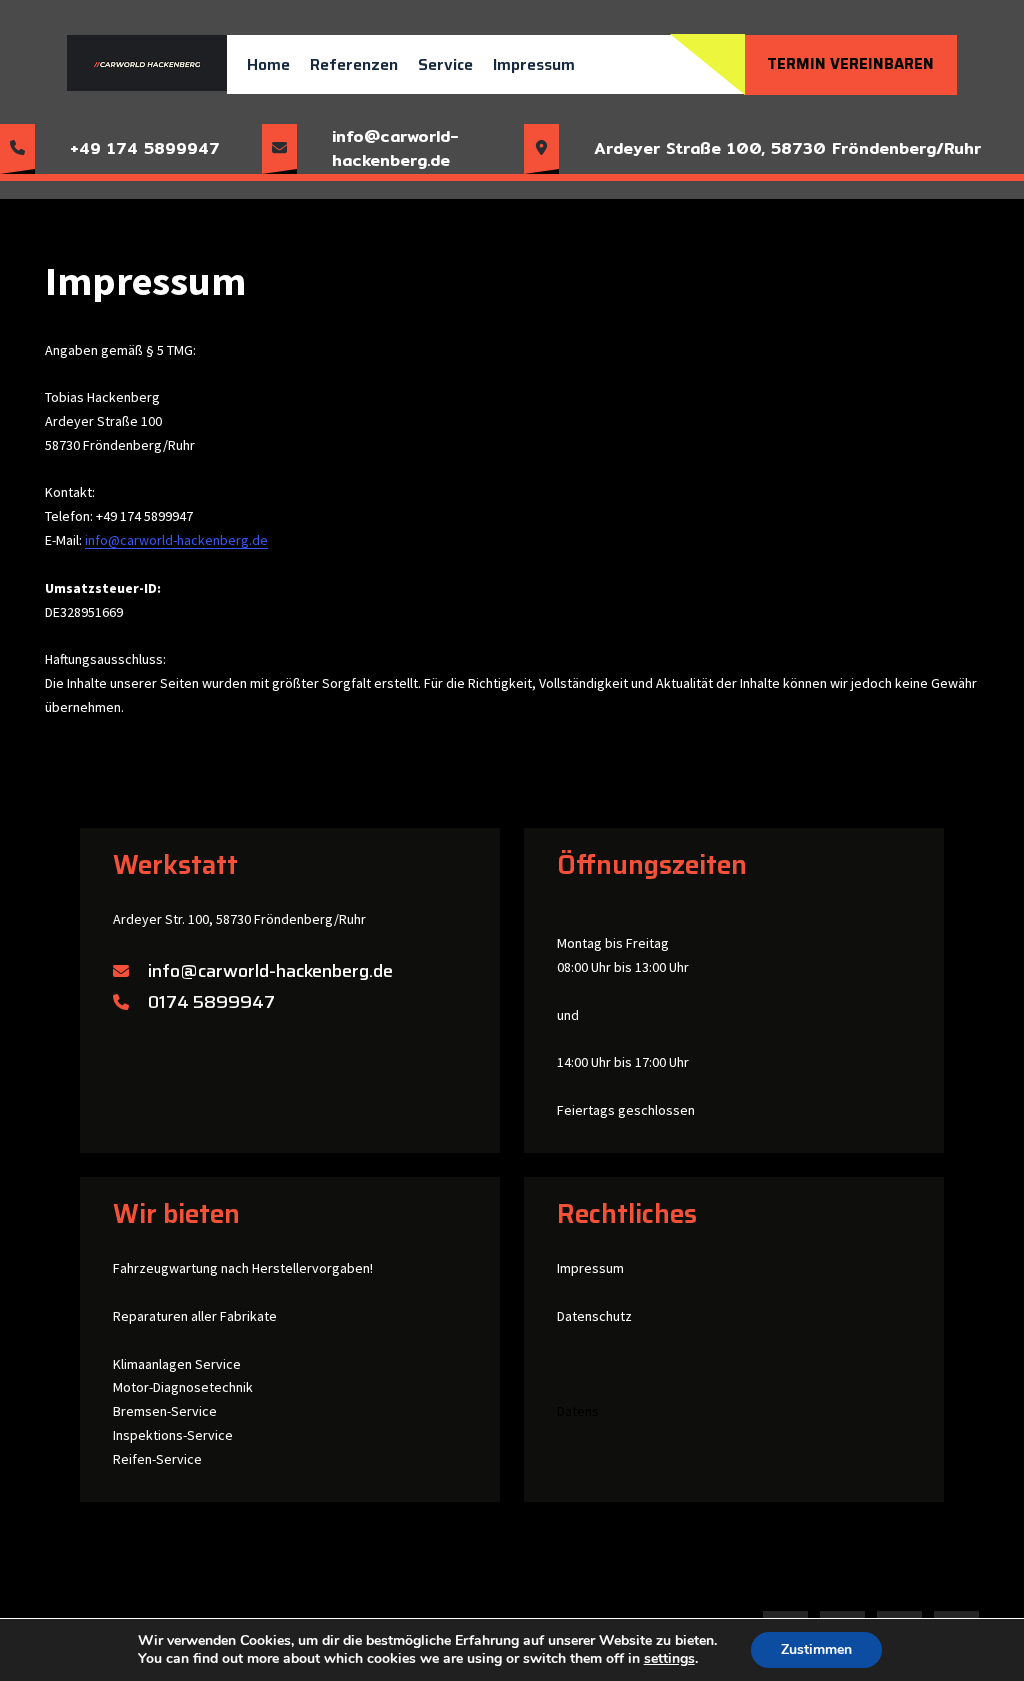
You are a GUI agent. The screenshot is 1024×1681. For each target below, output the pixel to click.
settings (669, 1659)
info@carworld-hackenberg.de (176, 540)
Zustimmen (816, 1649)
